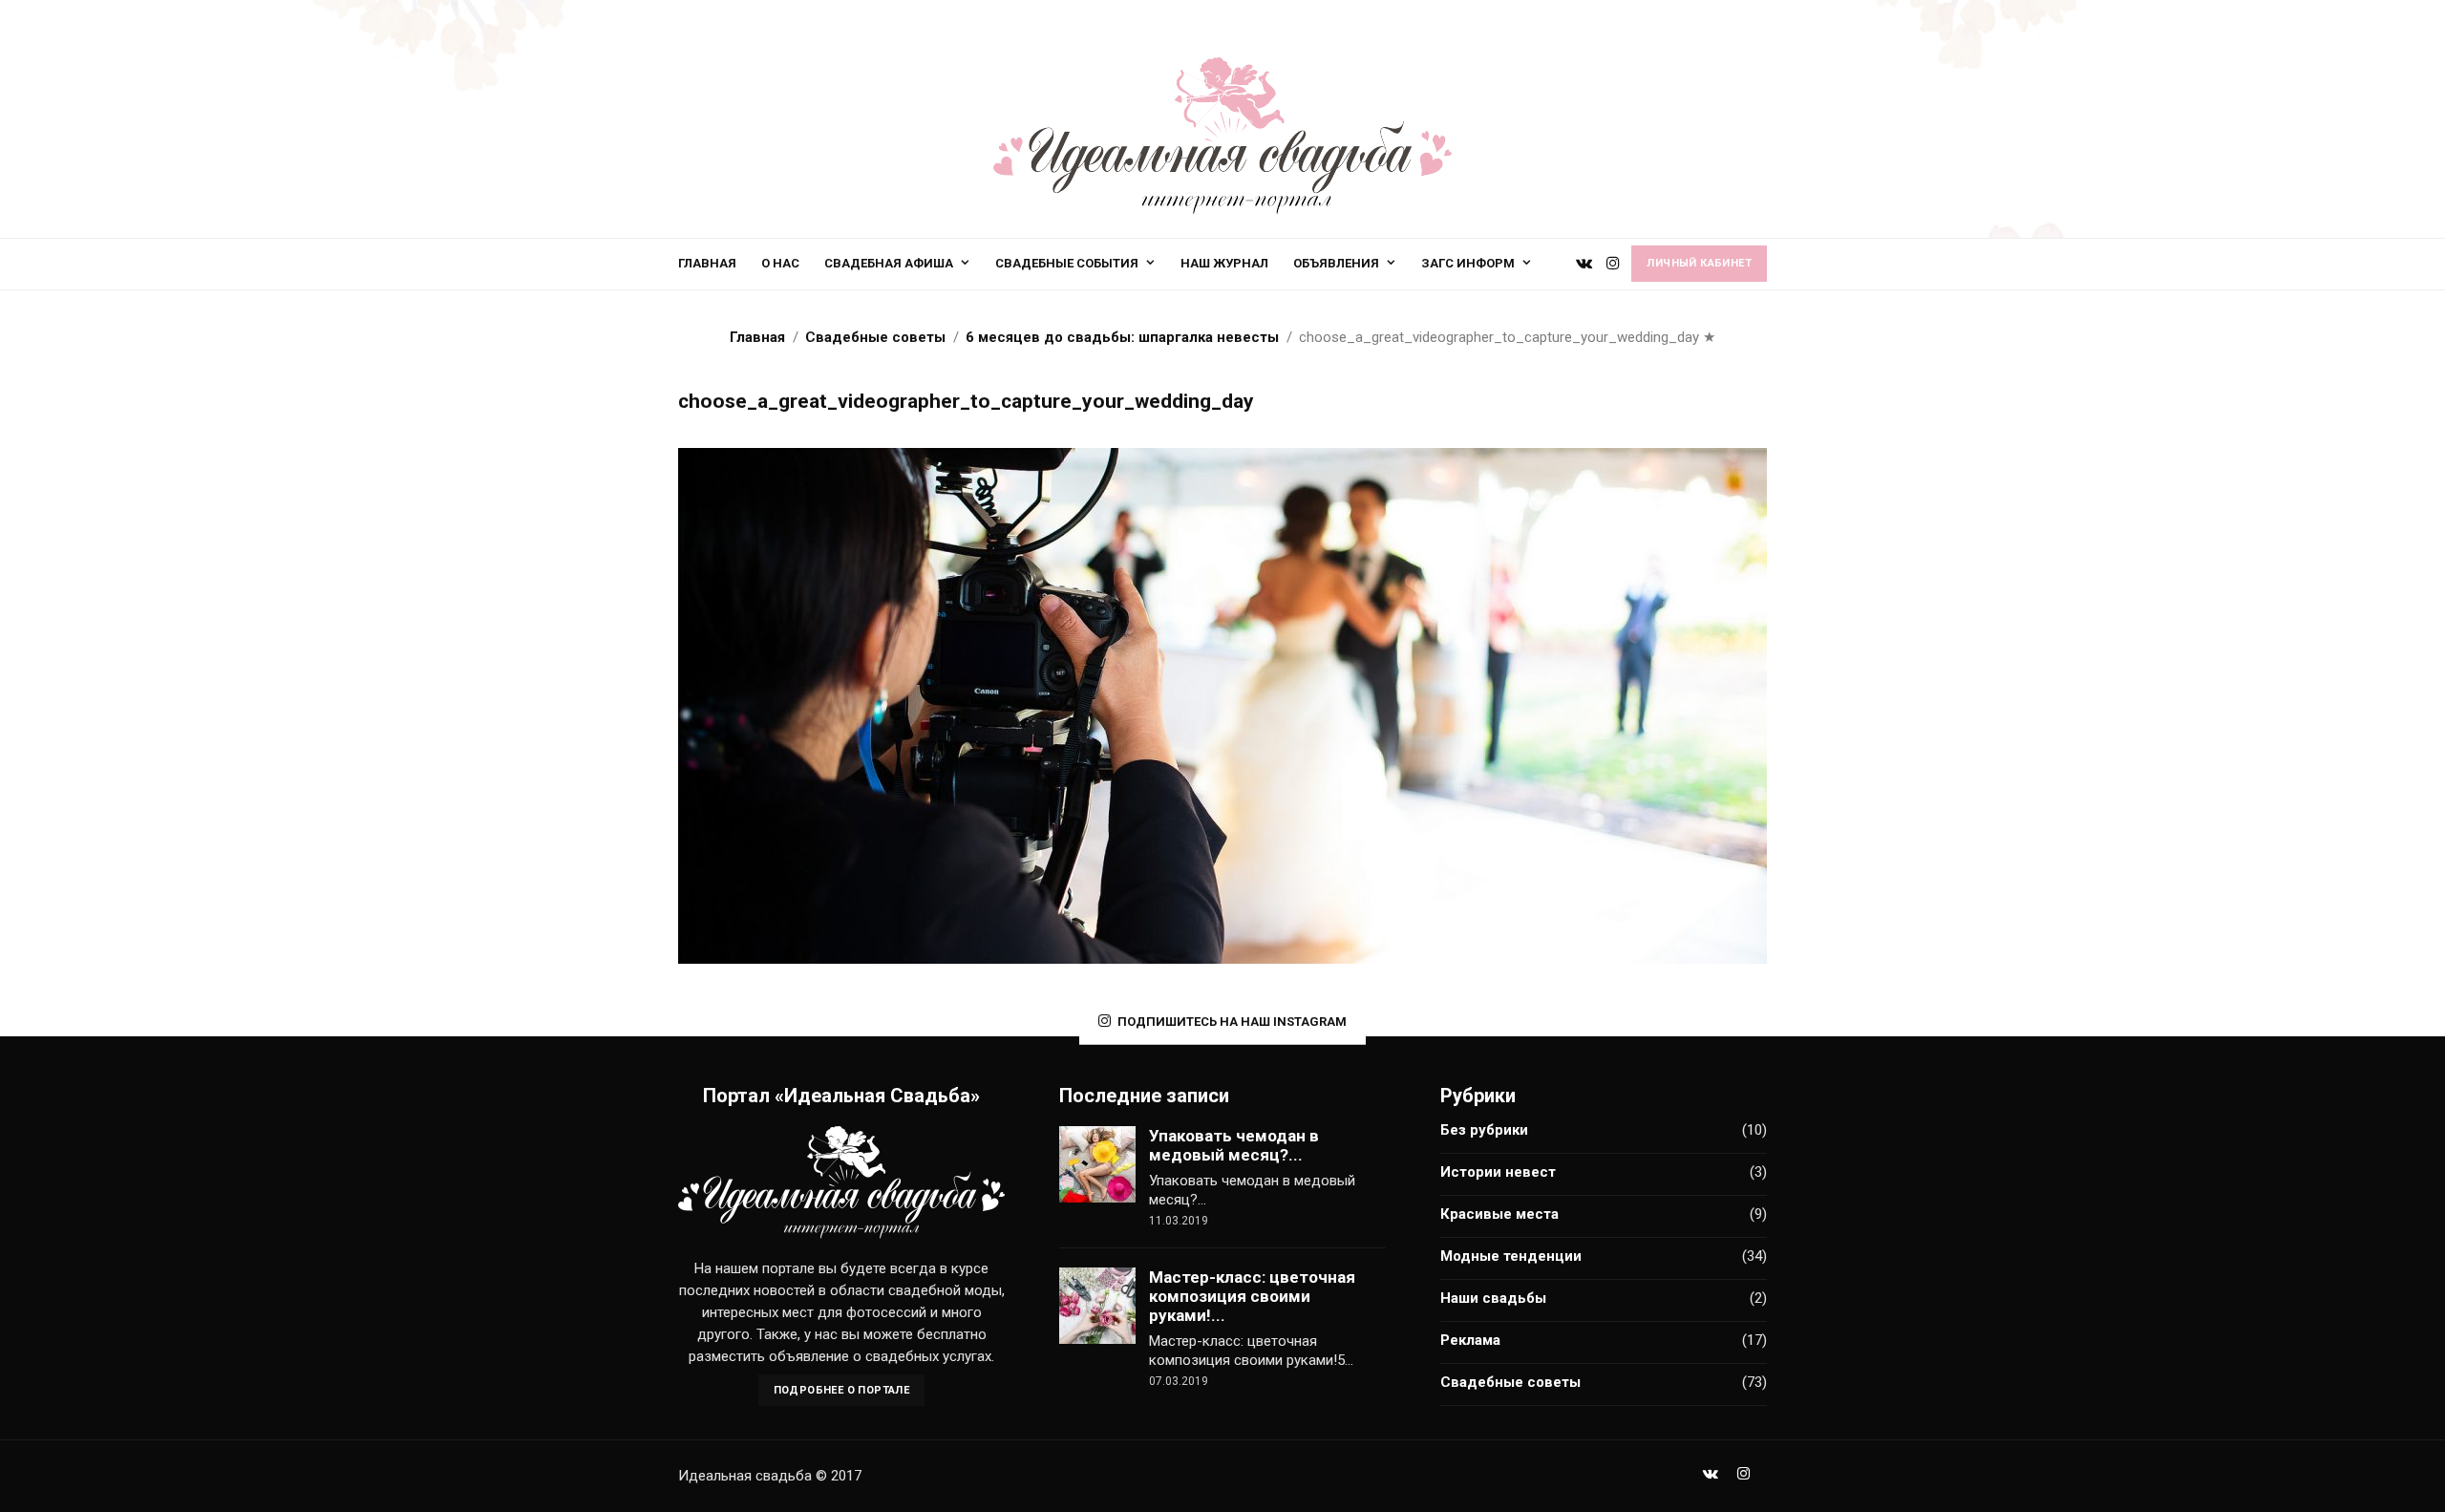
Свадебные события (1067, 263)
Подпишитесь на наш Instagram (1232, 1022)
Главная (707, 263)
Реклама (1470, 1340)
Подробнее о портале (842, 1390)
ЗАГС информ (1468, 263)
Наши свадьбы (1493, 1298)
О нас (780, 263)
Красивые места (1499, 1214)
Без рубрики (1484, 1130)
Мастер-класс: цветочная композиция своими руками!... (1252, 1296)
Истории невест (1498, 1172)
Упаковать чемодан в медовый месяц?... (1234, 1145)
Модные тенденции (1511, 1256)
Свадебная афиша (889, 263)
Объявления (1336, 263)
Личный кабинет (1699, 263)
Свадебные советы (1510, 1382)
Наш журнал (1224, 263)
